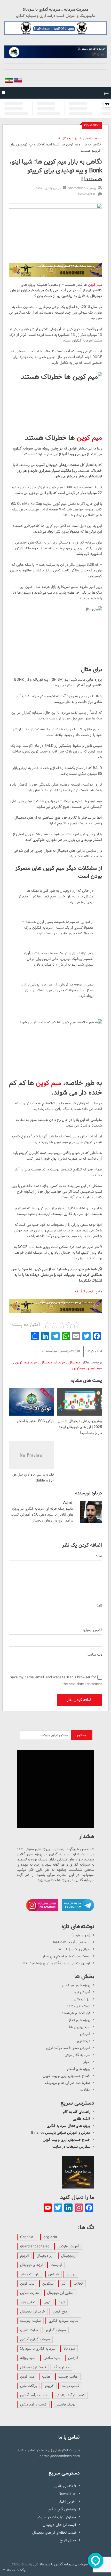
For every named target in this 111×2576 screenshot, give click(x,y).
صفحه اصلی (92, 138)
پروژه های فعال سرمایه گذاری (69, 2126)
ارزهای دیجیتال (31, 2265)
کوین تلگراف (84, 1291)
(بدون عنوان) (81, 1935)
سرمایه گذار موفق (77, 2055)
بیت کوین (27, 2284)
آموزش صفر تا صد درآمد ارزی (68, 2048)
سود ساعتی (52, 2358)
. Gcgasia (28, 2237)
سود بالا (69, 2349)
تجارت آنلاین (30, 2293)
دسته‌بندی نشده (79, 2006)
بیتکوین (48, 2284)
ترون (47, 2302)
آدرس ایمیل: (93, 1630)
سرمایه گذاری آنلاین (35, 2339)
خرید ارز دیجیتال (53, 1362)
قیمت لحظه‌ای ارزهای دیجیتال (54, 2533)
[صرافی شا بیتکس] (55, 52)
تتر (64, 2284)
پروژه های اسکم (79, 2069)
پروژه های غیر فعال (76, 1985)
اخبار (87, 2062)
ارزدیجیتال (69, 2256)
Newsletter (67, 2494)
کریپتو (49, 2386)
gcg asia (50, 2237)
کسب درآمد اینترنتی (70, 2395)
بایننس (54, 2274)
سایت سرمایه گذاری (64, 2321)
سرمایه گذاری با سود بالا (38, 2349)
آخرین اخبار (67, 2502)
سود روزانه (28, 2358)
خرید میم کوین (26, 1362)
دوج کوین (60, 2311)
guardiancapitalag (35, 2246)
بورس (71, 2274)
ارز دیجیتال (70, 138)
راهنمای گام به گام (77, 2112)
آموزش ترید (82, 1992)
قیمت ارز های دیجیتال (59, 2525)
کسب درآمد (70, 2386)
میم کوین (95, 285)
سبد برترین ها (80, 2027)
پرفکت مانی (29, 2386)
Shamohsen (77, 188)
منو (106, 93)
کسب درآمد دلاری (33, 2404)
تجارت (78, 2284)
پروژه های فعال (79, 2020)
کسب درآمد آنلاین (34, 2395)
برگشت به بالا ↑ (14, 2570)
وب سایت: (94, 1655)
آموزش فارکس (68, 2246)
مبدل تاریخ (68, 2540)
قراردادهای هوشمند (76, 2013)
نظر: (99, 1556)
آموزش (85, 2034)
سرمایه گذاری (56, 2330)
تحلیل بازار (28, 2302)
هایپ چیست (68, 2377)
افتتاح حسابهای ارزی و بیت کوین (67, 2076)
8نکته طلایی (82, 2119)
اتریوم (24, 2256)
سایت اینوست (30, 2321)
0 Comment (86, 194)
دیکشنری (84, 2041)
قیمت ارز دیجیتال (33, 2367)
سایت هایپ (29, 2330)
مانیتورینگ (62, 2367)
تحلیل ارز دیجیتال (60, 2293)
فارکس (73, 2358)
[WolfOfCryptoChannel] (55, 1789)
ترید (62, 2302)
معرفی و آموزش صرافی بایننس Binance (61, 2133)
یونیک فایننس (65, 2404)
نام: (99, 1605)
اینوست (56, 2265)
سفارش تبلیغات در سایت (71, 2147)
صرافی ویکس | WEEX (74, 1949)
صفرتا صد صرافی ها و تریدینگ (68, 2083)
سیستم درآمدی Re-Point (72, 1942)
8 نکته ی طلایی (65, 2486)
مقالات (39, 188)
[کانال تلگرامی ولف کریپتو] (55, 28)
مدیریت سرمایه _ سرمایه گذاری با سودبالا (56, 10)
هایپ (46, 2377)
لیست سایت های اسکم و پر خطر (66, 1956)
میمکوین (79, 1368)
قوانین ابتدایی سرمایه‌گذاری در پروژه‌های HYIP (57, 1963)
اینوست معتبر (30, 2274)
